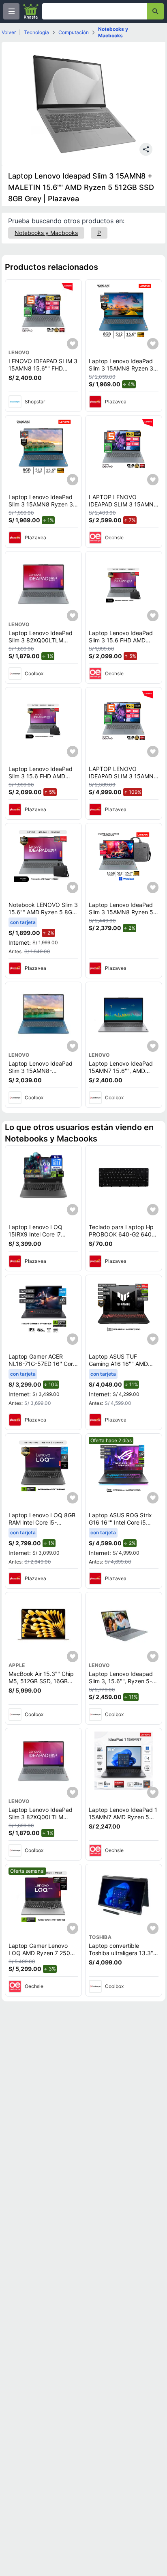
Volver (9, 32)
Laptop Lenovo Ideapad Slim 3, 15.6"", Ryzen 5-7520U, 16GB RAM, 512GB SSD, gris (124, 1684)
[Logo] (31, 11)
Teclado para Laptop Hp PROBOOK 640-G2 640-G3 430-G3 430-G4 (121, 1234)
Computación (74, 32)
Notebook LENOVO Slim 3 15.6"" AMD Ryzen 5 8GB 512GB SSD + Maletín (43, 912)
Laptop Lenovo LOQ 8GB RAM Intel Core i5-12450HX (42, 1522)
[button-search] (155, 11)
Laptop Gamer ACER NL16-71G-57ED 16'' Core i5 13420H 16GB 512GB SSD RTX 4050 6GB (42, 1367)
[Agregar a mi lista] (73, 344)
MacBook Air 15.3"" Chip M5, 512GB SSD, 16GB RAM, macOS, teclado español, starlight (41, 1684)
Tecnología (36, 32)
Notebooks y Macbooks (113, 32)
